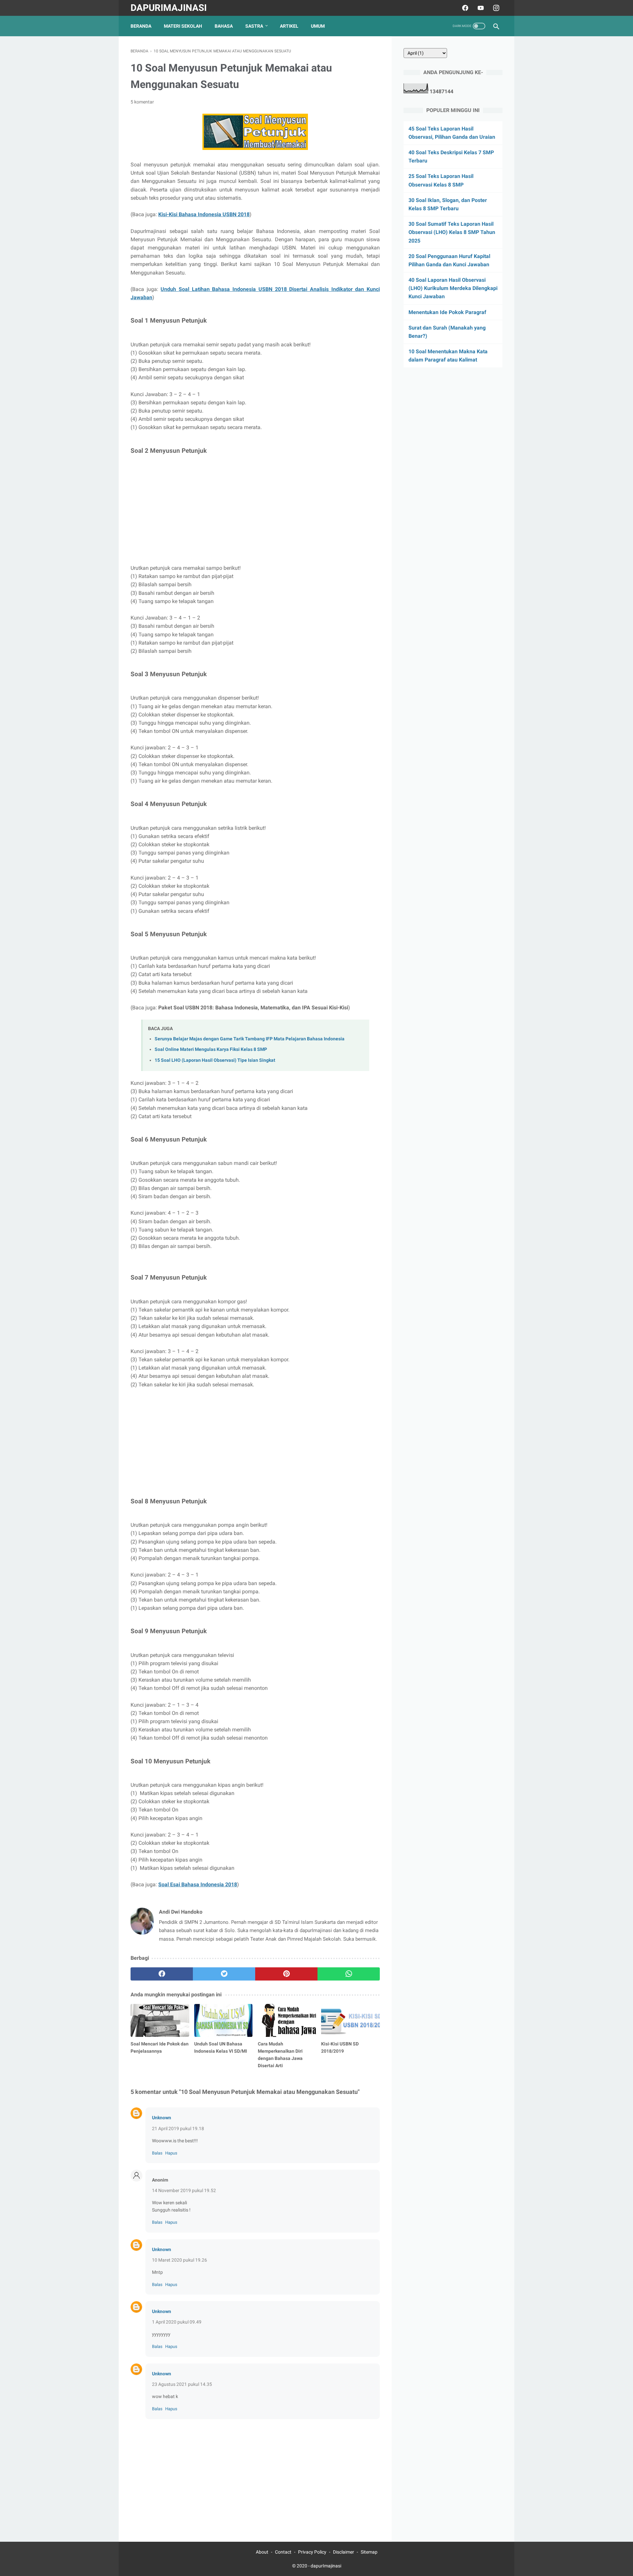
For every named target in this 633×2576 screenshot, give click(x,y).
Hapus (171, 2153)
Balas (157, 2153)
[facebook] (464, 8)
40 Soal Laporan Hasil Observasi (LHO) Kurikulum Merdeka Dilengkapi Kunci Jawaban (453, 288)
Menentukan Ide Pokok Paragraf (447, 312)
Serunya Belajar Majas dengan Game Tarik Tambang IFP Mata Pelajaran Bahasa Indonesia (250, 1039)
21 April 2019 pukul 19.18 (178, 2128)
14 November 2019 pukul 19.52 (184, 2190)
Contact (283, 2552)
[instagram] (495, 8)
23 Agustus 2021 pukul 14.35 (182, 2384)
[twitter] (224, 1974)
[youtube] (480, 8)
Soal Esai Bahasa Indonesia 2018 (198, 1884)
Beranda (141, 26)
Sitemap (369, 2552)
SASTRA (254, 26)
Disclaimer (344, 2552)
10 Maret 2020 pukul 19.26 (180, 2260)
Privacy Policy (312, 2552)
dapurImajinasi (169, 8)
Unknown (162, 2118)
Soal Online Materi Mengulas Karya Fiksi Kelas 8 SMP (211, 1049)
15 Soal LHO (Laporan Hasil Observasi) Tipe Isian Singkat (215, 1060)
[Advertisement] (255, 510)
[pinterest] (286, 1974)
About (262, 2552)
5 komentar (142, 102)
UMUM (318, 26)
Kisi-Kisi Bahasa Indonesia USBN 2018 (204, 214)
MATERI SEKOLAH (183, 26)
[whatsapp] (349, 1974)
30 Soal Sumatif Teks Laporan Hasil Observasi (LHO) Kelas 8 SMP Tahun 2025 (452, 232)
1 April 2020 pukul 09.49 (177, 2322)
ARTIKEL (289, 26)
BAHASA (224, 26)
